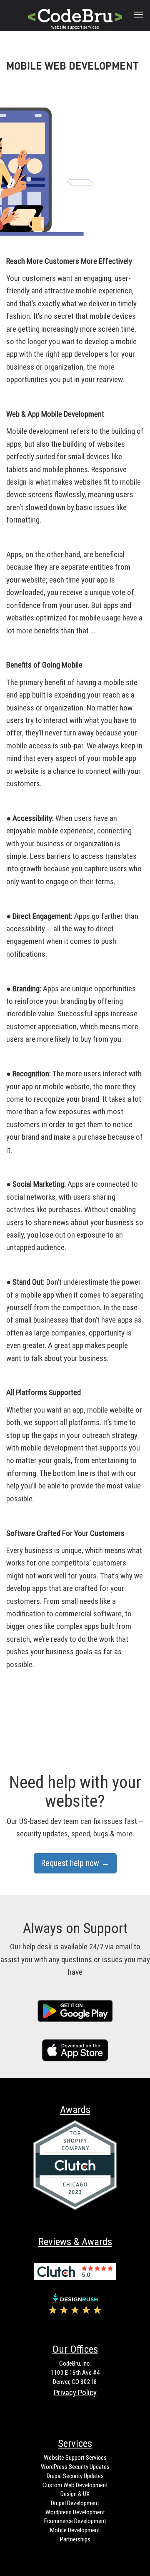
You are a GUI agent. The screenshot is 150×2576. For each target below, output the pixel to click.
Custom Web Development (75, 2485)
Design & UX (75, 2494)
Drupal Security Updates (75, 2476)
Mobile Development (75, 2530)
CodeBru (73, 14)
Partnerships (75, 2539)
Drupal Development (75, 2503)
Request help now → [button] (75, 1863)
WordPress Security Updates (75, 2467)
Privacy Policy (75, 2392)
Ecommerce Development (75, 2521)
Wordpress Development (75, 2512)
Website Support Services (75, 2458)
